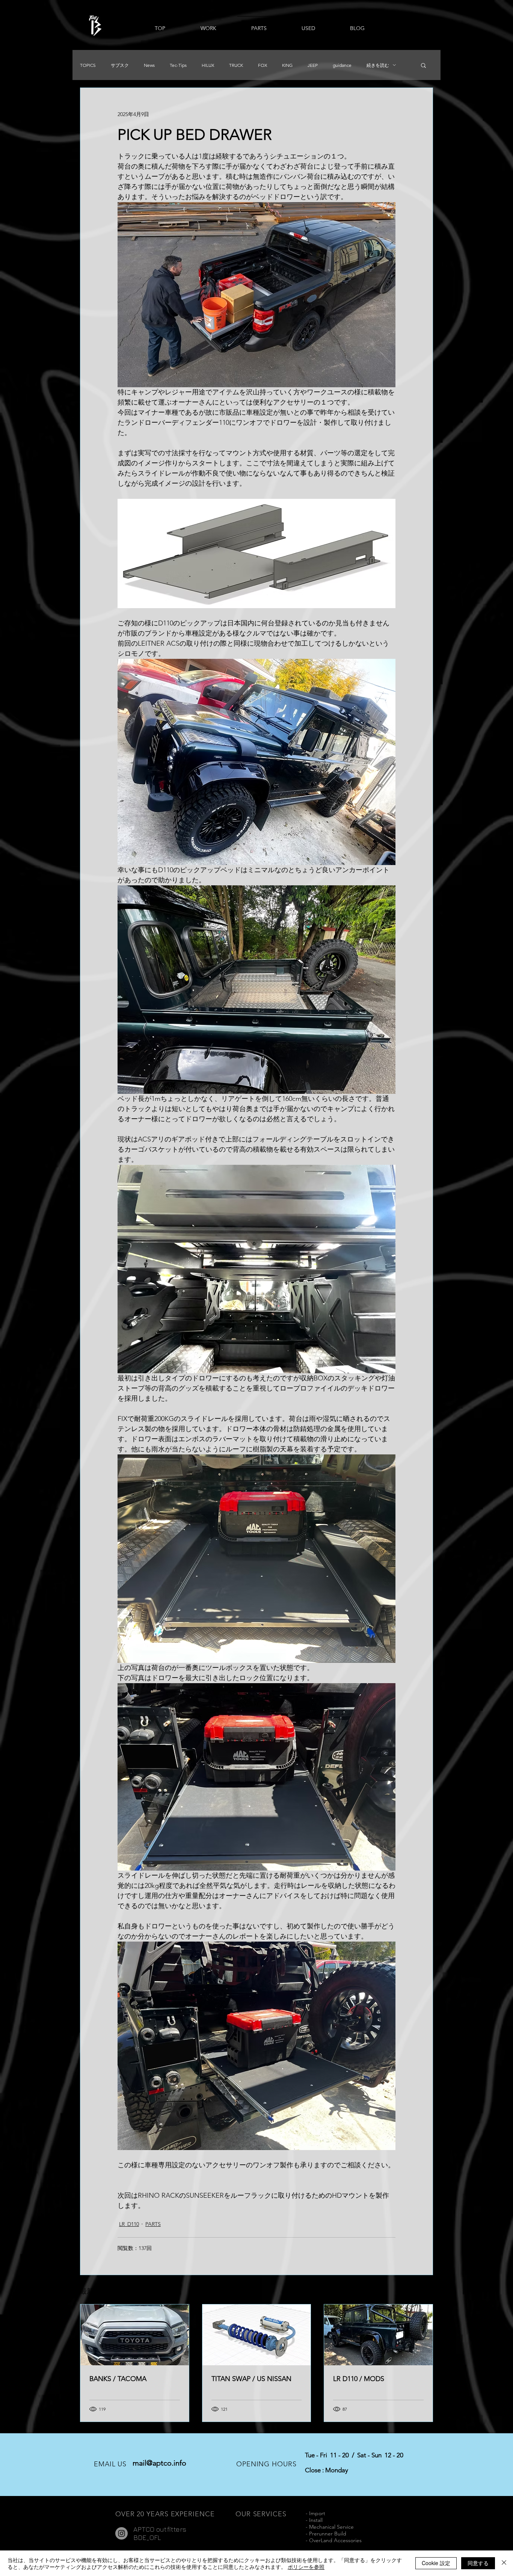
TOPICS (88, 65)
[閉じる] (504, 2563)
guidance (342, 65)
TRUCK (236, 65)
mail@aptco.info (159, 2463)
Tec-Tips (178, 65)
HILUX (208, 65)
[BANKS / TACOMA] (135, 2335)
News (149, 65)
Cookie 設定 (436, 2563)
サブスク (120, 65)
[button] (423, 65)
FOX (263, 65)
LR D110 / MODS (359, 2379)
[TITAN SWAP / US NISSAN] (257, 2335)
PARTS (153, 2224)
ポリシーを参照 (306, 2567)
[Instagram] (121, 2533)
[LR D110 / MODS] (378, 2335)
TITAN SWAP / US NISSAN (251, 2379)
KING (287, 65)
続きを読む (378, 65)
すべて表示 (420, 2290)
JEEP (313, 65)
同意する (478, 2563)
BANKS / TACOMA (118, 2379)
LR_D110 (129, 2224)
